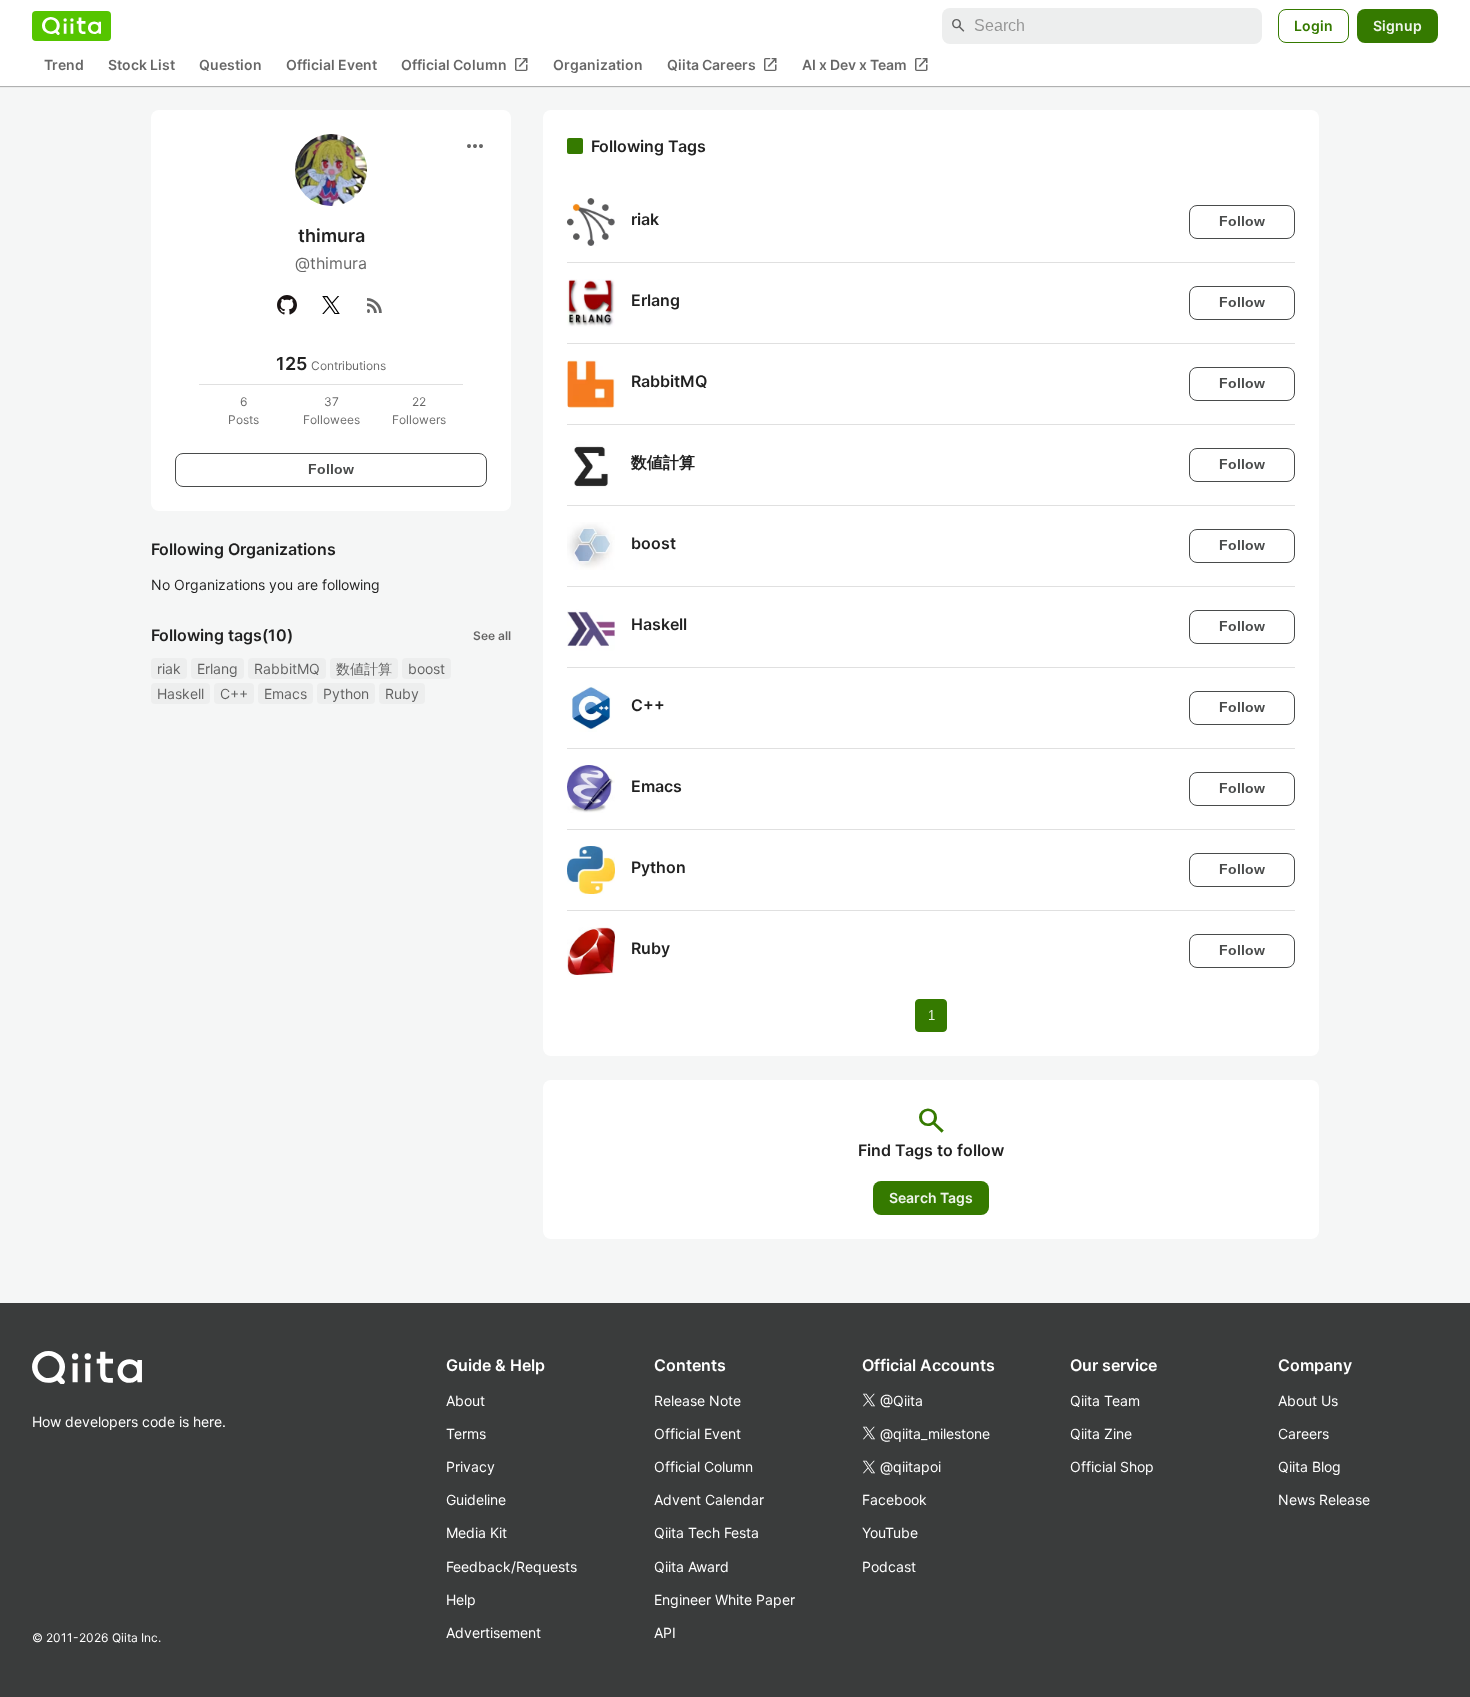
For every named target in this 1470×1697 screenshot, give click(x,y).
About (465, 1400)
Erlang (217, 668)
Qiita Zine (1101, 1433)
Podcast (889, 1566)
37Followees (331, 410)
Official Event (331, 65)
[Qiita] (71, 26)
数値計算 (364, 668)
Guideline (476, 1499)
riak (169, 668)
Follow (331, 469)
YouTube (890, 1532)
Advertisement (493, 1632)
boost (426, 668)
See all (492, 635)
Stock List (141, 65)
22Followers (419, 410)
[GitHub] (287, 305)
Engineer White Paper (724, 1599)
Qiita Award (691, 1566)
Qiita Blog (1309, 1466)
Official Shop (1112, 1466)
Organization (598, 65)
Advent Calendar (709, 1499)
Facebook (894, 1499)
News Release (1324, 1499)
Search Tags (931, 1197)
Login (1313, 25)
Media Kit (476, 1532)
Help (461, 1599)
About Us (1308, 1400)
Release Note (697, 1400)
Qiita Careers (722, 65)
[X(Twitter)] (331, 305)
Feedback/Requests (511, 1566)
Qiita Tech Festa (706, 1532)
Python (346, 693)
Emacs (285, 693)
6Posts (243, 410)
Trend (64, 65)
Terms (466, 1433)
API (665, 1632)
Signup (1397, 25)
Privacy (470, 1466)
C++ (234, 693)
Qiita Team (1105, 1400)
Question (230, 65)
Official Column (465, 65)
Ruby (402, 693)
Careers (1303, 1433)
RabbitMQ (287, 668)
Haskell (180, 693)
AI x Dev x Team (865, 65)
